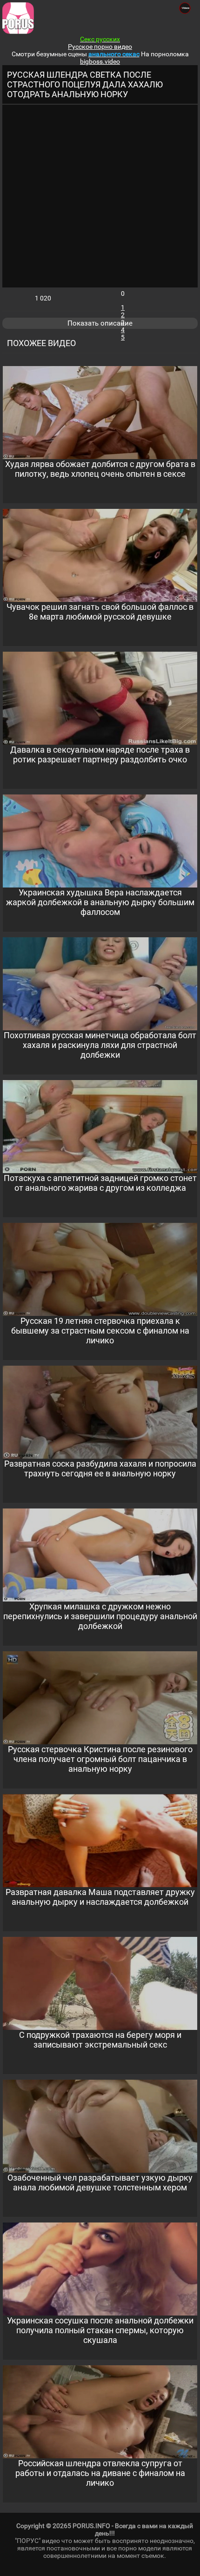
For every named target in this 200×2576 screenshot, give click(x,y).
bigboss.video (100, 61)
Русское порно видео (100, 47)
